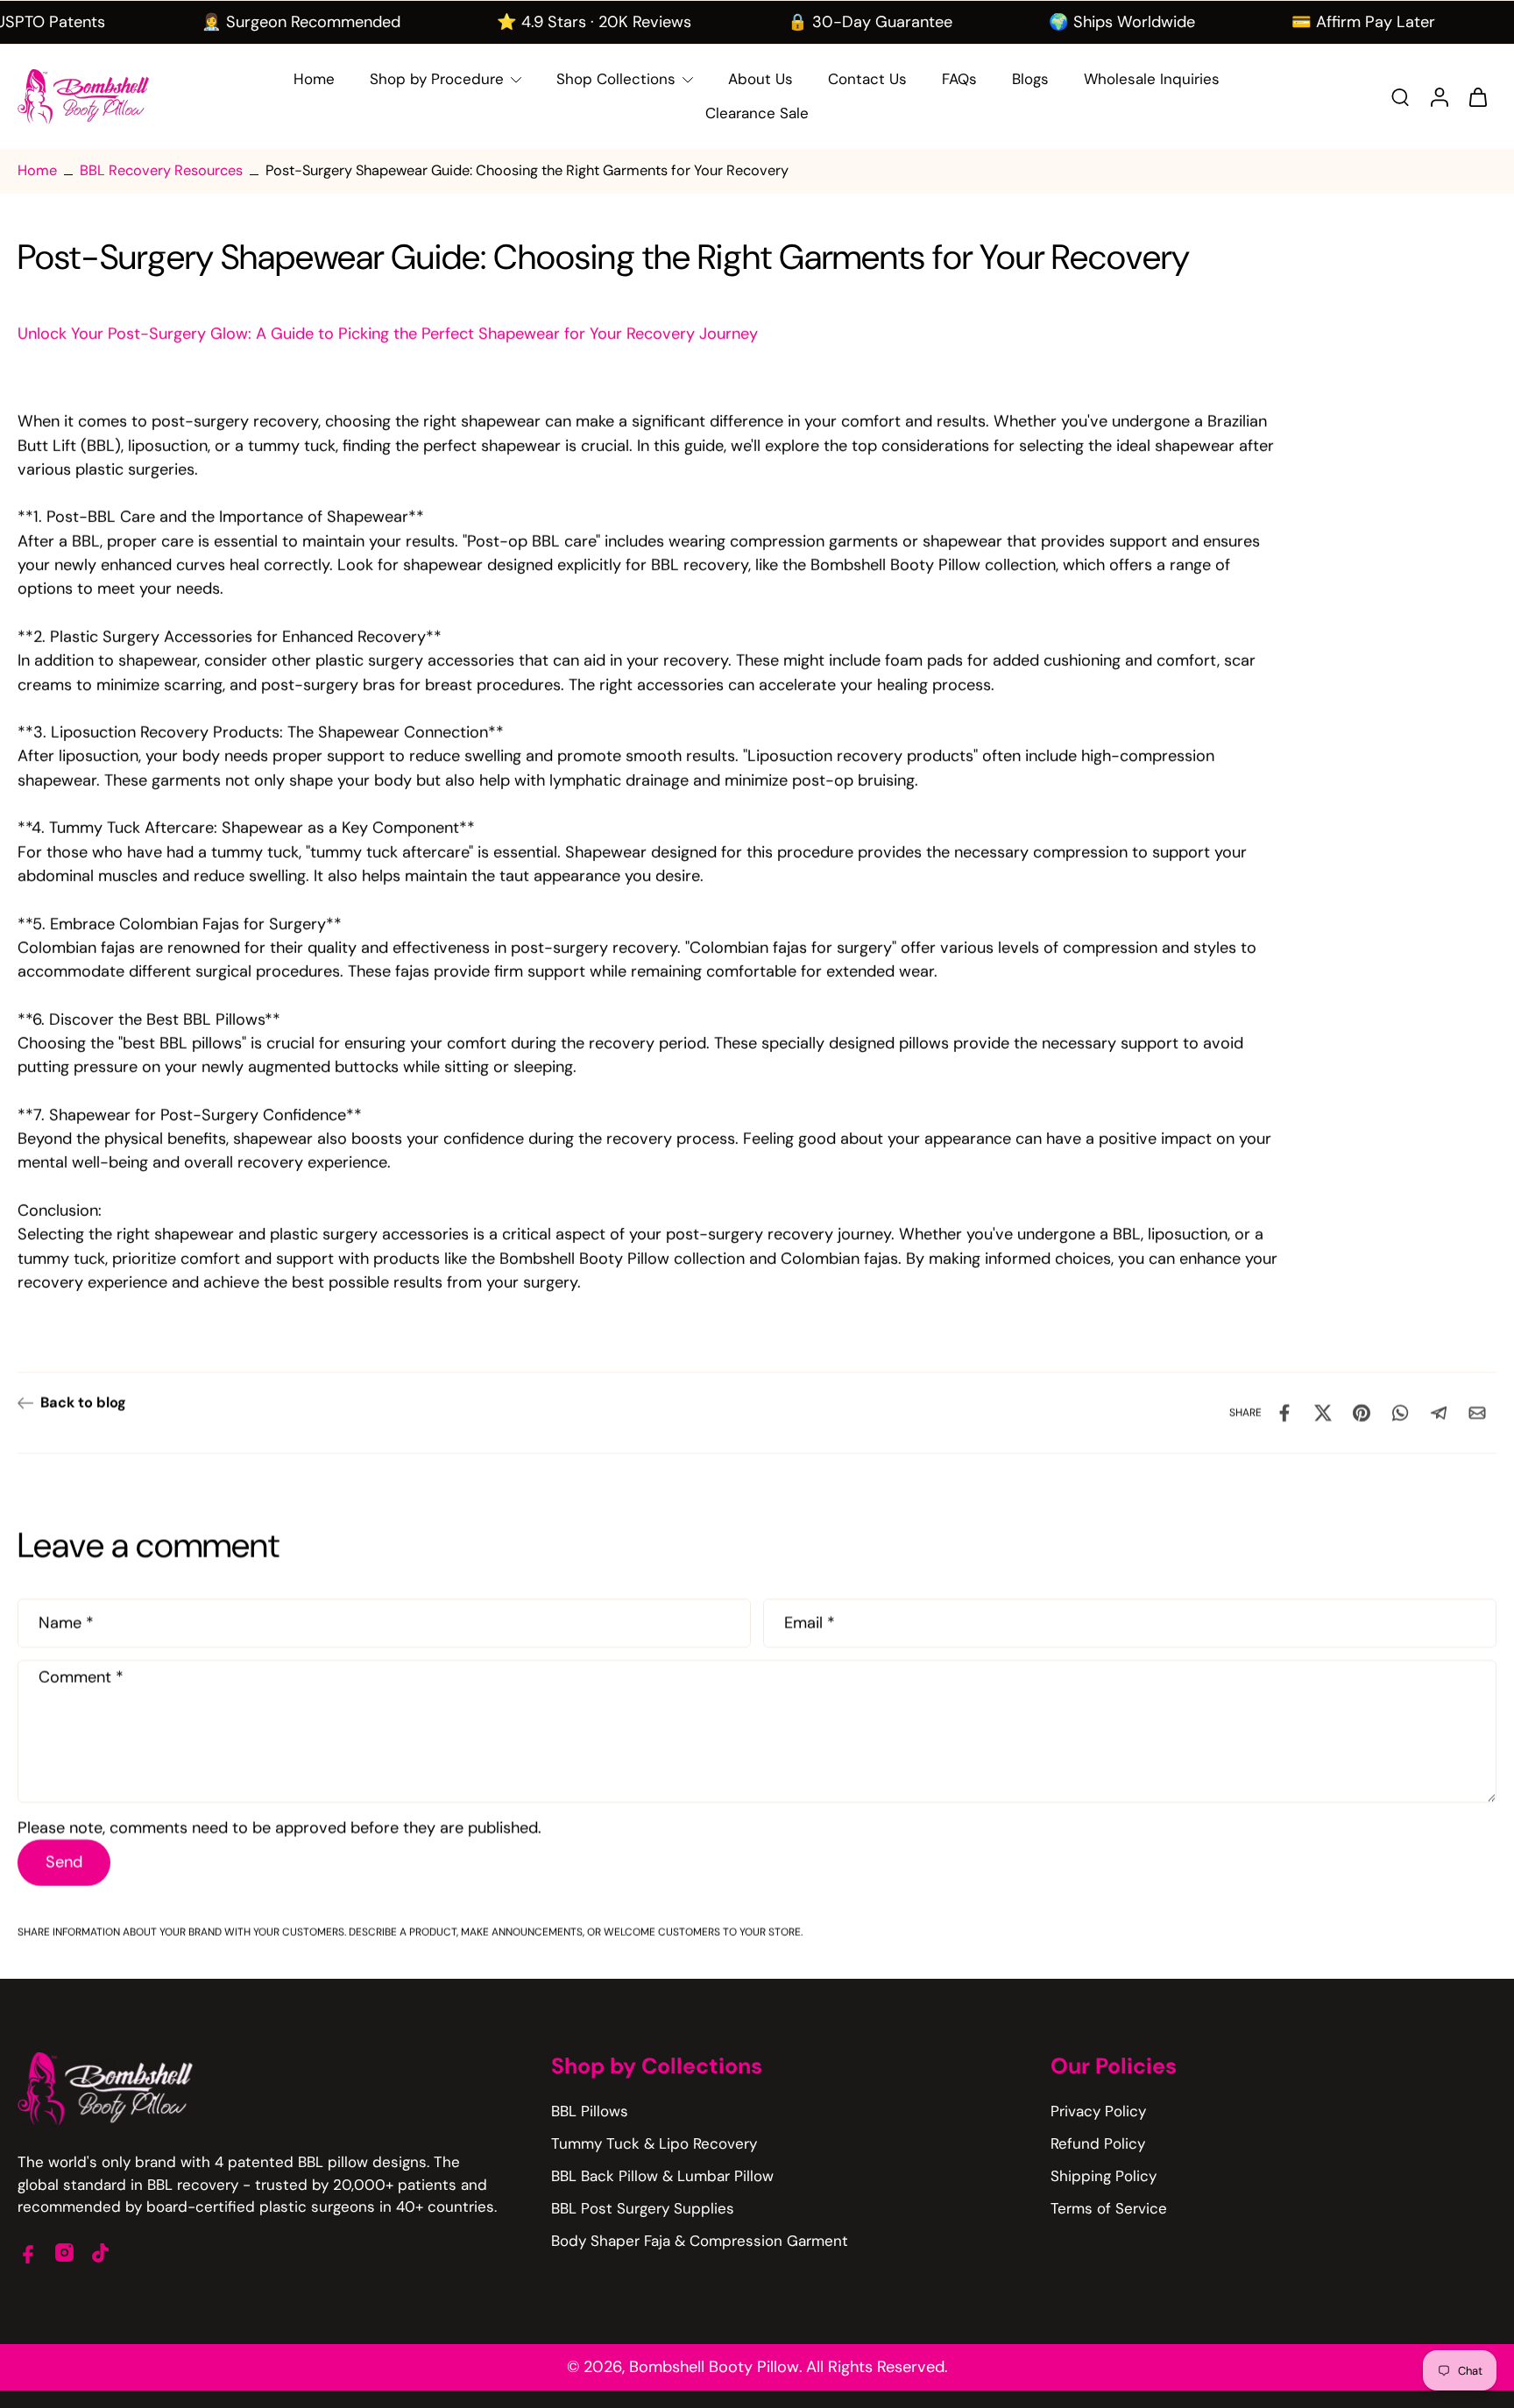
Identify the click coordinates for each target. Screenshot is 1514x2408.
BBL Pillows (590, 2111)
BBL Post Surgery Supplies (643, 2208)
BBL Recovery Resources (161, 170)
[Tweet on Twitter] (1323, 1413)
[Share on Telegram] (1439, 1413)
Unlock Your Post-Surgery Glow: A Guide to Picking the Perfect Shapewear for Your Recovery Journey (388, 334)
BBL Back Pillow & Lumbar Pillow (662, 2176)
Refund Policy (1098, 2143)
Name (66, 1624)
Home (37, 170)
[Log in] (1439, 97)
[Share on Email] (1477, 1413)
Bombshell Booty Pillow (714, 2367)
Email (810, 1624)
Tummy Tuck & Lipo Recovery (654, 2143)
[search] (1400, 96)
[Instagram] (64, 2253)
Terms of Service (1109, 2208)
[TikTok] (100, 2253)
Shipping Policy (1104, 2176)
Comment (81, 1677)
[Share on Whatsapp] (1400, 1413)
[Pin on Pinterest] (1362, 1413)
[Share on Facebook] (1284, 1413)
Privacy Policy (1098, 2111)
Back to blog (83, 1403)
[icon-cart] (1477, 96)
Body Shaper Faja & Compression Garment (700, 2241)
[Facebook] (28, 2253)
